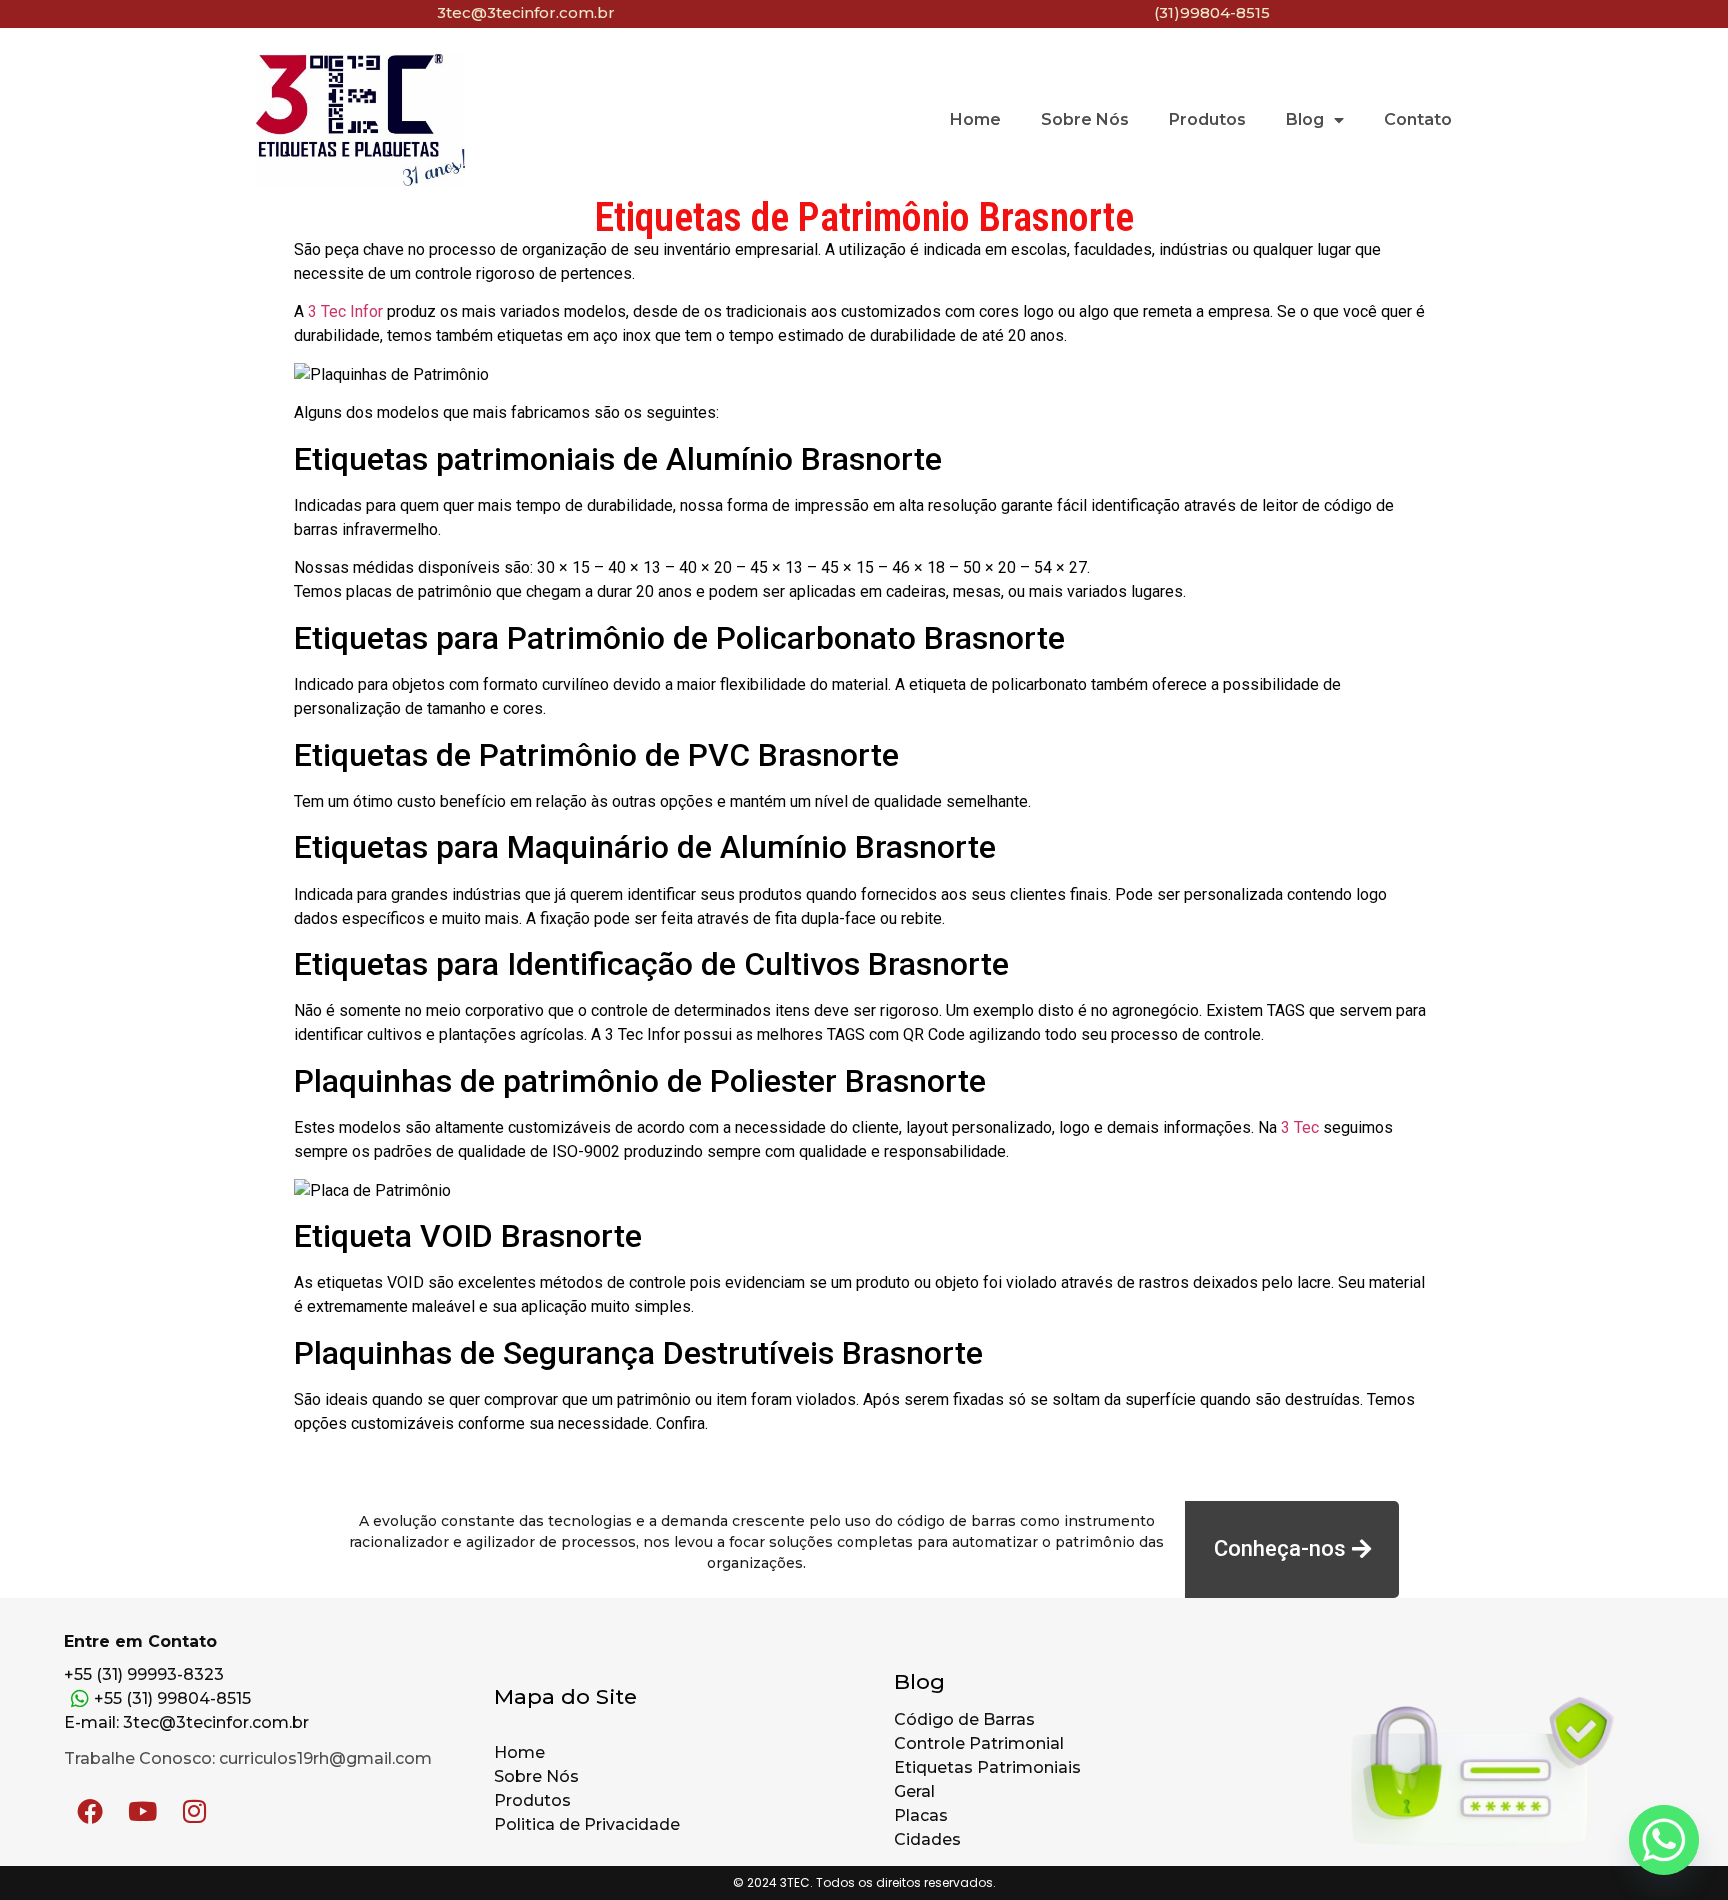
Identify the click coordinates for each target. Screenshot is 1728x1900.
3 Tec (1300, 1127)
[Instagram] (194, 1811)
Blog (1305, 119)
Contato (1418, 119)
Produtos (1207, 119)
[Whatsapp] (1664, 1840)
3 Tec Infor (345, 311)
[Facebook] (90, 1811)
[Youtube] (142, 1811)
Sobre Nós (1085, 119)
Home (975, 119)
